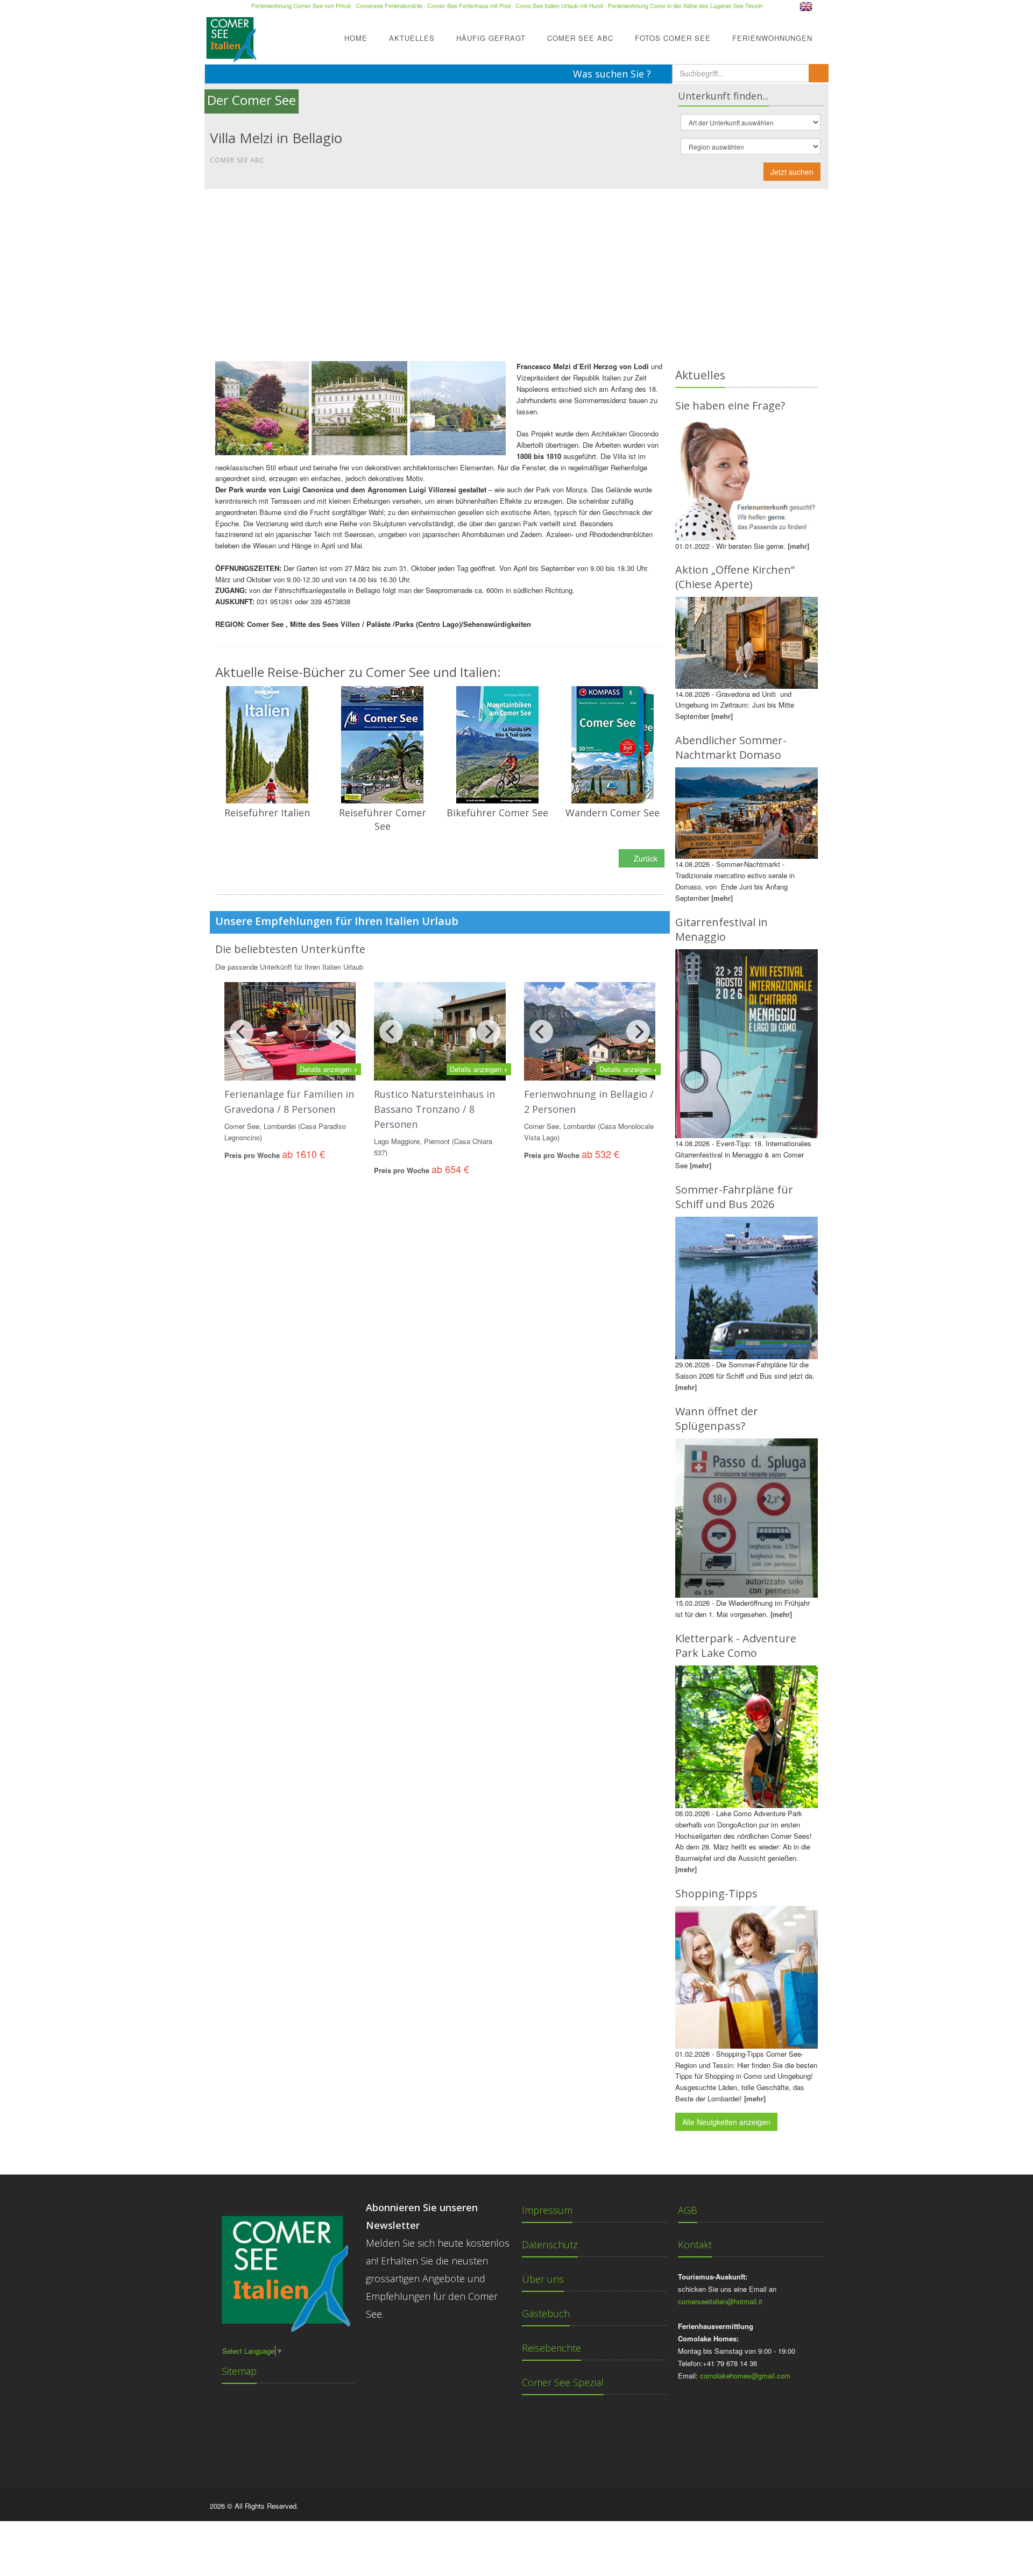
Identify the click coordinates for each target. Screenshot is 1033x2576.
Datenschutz (550, 2245)
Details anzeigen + (329, 1069)
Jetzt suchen (792, 172)
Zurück (645, 858)
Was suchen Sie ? (613, 74)
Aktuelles (412, 38)
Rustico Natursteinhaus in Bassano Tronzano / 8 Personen (434, 1109)
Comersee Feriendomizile (389, 5)
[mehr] (798, 546)
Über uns (543, 2279)
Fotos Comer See (673, 38)
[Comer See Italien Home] (230, 36)
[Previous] (242, 1032)
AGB (688, 2210)
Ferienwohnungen (772, 38)
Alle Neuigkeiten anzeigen (726, 2122)
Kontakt (695, 2245)
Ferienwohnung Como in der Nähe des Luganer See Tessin (685, 5)
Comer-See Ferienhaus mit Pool (469, 5)
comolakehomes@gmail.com (745, 2376)
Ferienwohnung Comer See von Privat (301, 5)
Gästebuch (546, 2313)
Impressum (547, 2210)
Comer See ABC (580, 38)
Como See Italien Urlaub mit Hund (559, 5)
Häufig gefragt (491, 38)
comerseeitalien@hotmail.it (720, 2301)
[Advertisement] (516, 270)
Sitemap (239, 2371)
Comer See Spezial (563, 2382)
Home (356, 38)
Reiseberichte (551, 2348)
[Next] (338, 1032)
